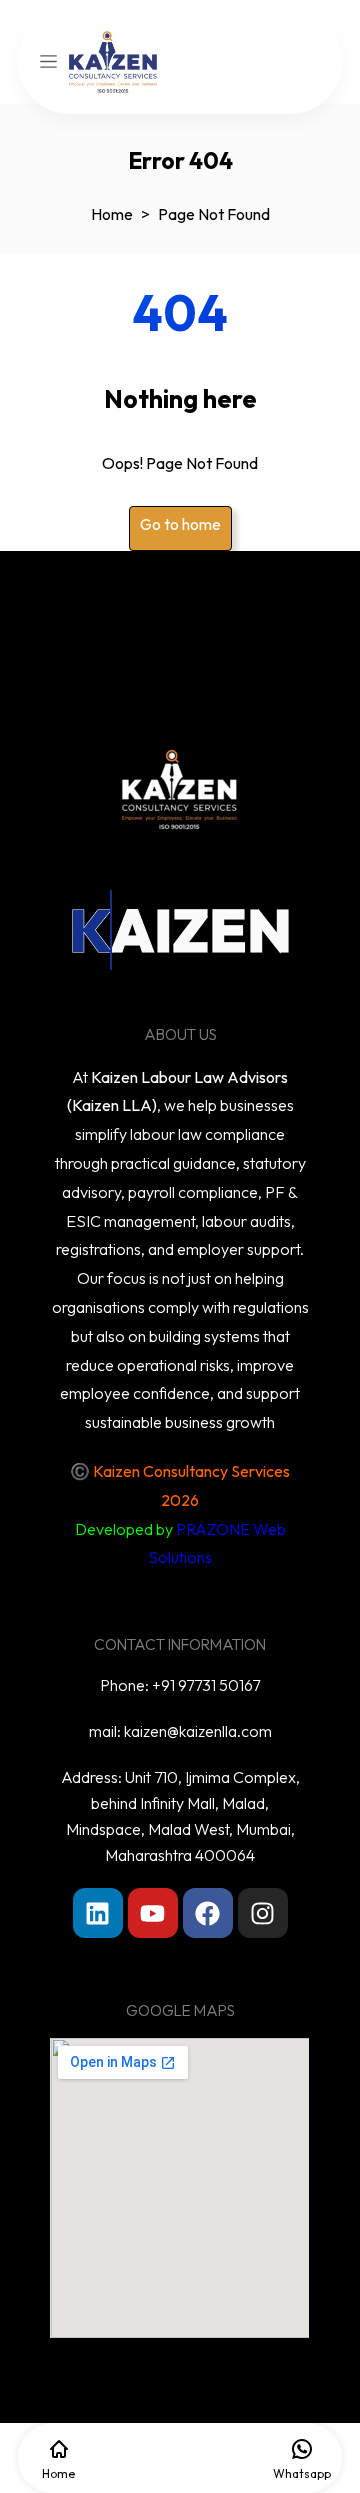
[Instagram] (263, 1913)
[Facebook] (208, 1913)
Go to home (180, 524)
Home (112, 214)
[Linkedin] (98, 1913)
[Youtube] (153, 1913)
